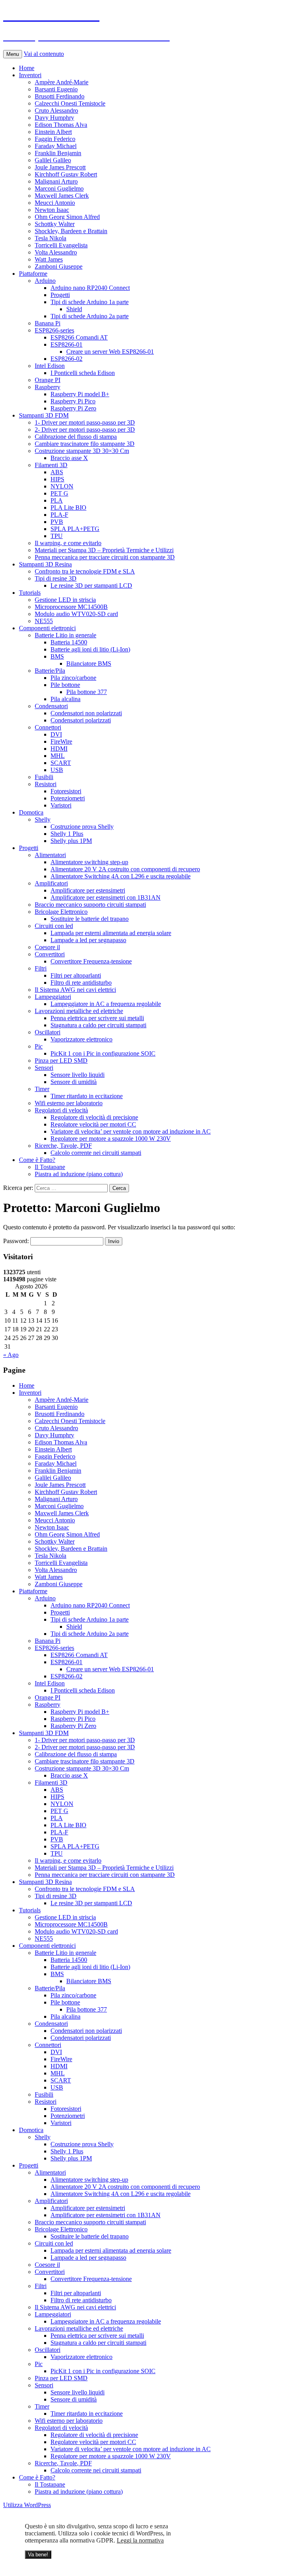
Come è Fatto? (37, 1160)
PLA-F (59, 515)
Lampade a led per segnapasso (88, 940)
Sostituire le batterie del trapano (90, 919)
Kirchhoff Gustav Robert (66, 174)
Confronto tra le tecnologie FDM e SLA (85, 571)
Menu (13, 54)
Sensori (44, 1068)
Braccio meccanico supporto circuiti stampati (90, 905)
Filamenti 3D (51, 465)
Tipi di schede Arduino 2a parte (90, 316)
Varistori (61, 805)
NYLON (62, 486)
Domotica (31, 812)
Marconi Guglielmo (59, 188)
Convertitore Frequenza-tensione (91, 961)
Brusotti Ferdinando (60, 96)
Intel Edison (50, 366)
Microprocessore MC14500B (71, 607)
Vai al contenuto (44, 54)
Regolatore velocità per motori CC (93, 1124)
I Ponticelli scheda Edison (83, 373)
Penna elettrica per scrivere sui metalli (97, 1018)
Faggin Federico (55, 139)
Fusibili (44, 777)
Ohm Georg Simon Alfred (67, 217)
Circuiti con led (54, 926)
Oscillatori (48, 1032)
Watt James (49, 259)
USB (57, 770)
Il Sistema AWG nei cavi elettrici (75, 990)
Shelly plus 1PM (71, 841)
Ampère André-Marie (62, 82)
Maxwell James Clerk (62, 196)
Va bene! (38, 2555)
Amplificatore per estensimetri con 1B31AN (106, 897)
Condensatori (51, 706)
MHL (58, 756)
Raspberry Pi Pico (73, 401)
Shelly (43, 819)
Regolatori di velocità (61, 1110)
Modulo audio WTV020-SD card (76, 614)
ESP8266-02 (66, 359)
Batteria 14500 (69, 642)
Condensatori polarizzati (81, 720)
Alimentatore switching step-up (89, 862)
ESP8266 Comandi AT (79, 337)
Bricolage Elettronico (61, 912)
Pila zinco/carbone (73, 678)
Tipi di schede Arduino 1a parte (90, 302)
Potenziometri (68, 798)
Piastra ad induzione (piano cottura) (79, 1174)
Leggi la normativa (140, 2540)
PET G (59, 493)
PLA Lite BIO (68, 508)
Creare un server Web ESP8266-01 (110, 352)
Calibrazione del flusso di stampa (76, 437)
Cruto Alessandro (56, 110)
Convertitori (50, 954)
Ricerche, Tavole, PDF (63, 1146)
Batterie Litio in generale (65, 635)
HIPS (57, 479)
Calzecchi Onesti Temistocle (70, 103)
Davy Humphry (54, 118)
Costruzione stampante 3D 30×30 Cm (82, 451)
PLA (57, 500)
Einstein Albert (53, 132)
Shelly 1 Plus (67, 834)
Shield (74, 309)
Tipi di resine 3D (56, 578)
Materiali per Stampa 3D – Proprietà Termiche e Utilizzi (104, 550)
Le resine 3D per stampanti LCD (91, 586)
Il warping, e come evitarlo (68, 543)
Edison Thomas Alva (61, 125)
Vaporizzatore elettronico (81, 1039)
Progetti (60, 295)
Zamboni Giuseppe (59, 266)
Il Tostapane (50, 1167)
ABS (57, 472)
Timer (42, 1089)
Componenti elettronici (47, 628)
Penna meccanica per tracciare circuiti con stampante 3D (105, 557)
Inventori (30, 75)
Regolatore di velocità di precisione (94, 1117)
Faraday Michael (56, 146)
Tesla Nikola (50, 238)
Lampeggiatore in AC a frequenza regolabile (106, 1004)
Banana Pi (48, 323)
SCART (61, 763)
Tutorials (30, 593)
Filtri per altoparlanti (76, 975)
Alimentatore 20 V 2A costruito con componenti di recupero (125, 869)
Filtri (41, 968)
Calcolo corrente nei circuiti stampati (96, 1153)
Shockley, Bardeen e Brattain (71, 231)
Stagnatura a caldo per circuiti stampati (98, 1025)
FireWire (61, 741)
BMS (57, 656)
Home (27, 68)
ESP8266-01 (66, 344)
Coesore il (47, 947)
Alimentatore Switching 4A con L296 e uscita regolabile (121, 876)
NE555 (44, 621)
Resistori (46, 784)
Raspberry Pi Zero (73, 408)
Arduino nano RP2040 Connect (90, 288)
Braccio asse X (69, 458)
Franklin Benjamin (58, 153)
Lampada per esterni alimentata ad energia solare (111, 933)
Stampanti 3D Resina (45, 564)
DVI (56, 734)
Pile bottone (65, 685)
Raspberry (48, 387)
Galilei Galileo (53, 160)
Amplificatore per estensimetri (88, 890)
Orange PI (48, 380)
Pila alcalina (65, 699)
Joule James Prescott (60, 167)
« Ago (11, 1355)
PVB (57, 522)
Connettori (48, 727)
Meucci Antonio (55, 203)
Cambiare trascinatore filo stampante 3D (85, 444)
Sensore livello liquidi (78, 1075)
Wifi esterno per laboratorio (69, 1103)
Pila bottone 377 (87, 692)
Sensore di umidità (74, 1082)
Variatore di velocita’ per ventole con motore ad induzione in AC (131, 1131)
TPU (57, 536)
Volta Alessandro (56, 252)
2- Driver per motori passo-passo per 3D (85, 430)
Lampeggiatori (53, 997)
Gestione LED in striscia (65, 600)
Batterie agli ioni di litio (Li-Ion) (90, 649)
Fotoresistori (66, 791)
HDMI (59, 749)
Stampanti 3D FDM (44, 415)
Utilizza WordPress (27, 2505)
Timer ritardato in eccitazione (87, 1096)
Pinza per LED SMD (61, 1061)
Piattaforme (33, 274)
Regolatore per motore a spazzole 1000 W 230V (111, 1139)
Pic (39, 1046)
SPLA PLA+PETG (75, 529)
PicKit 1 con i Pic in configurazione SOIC (103, 1053)
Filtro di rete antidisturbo (81, 983)
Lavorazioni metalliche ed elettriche (79, 1011)
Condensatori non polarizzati (86, 713)
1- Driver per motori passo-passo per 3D (85, 422)
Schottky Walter (55, 224)
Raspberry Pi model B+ (80, 394)
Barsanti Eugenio (56, 89)
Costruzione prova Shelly (82, 827)
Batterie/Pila (50, 671)
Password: (17, 1241)
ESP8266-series (54, 330)
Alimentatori (50, 855)
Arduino (45, 281)
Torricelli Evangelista (61, 245)
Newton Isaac (52, 210)
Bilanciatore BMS (89, 663)
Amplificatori (51, 883)
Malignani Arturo (56, 181)
